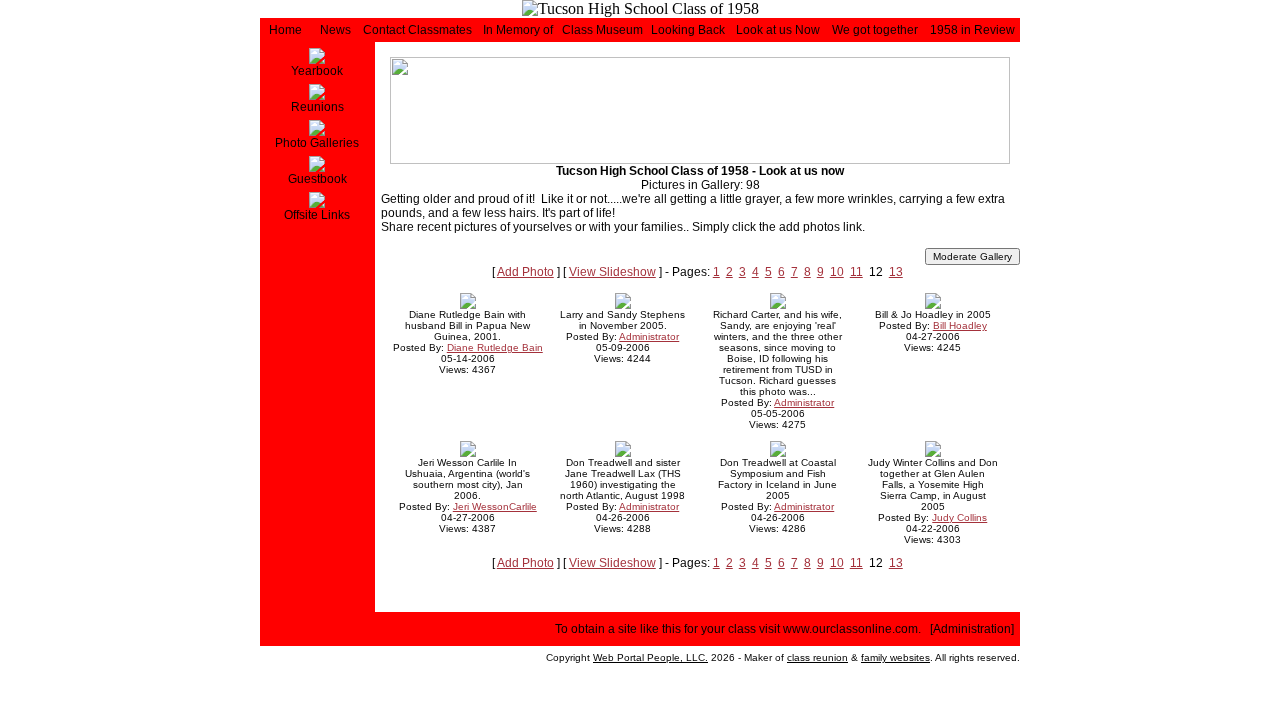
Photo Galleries (317, 143)
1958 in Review (972, 30)
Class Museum (602, 30)
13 (896, 272)
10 (837, 272)
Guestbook (317, 179)
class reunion (817, 657)
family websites (895, 657)
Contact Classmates (417, 30)
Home (285, 30)
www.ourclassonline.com (850, 629)
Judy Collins (959, 517)
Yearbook (317, 71)
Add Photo (525, 272)
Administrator (649, 336)
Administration (972, 629)
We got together (875, 30)
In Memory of (518, 30)
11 (856, 272)
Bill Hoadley (960, 325)
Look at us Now (778, 30)
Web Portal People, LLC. (650, 657)
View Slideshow (612, 272)
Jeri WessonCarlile (495, 506)
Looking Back (688, 30)
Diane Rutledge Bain (495, 347)
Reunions (317, 107)
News (335, 30)
